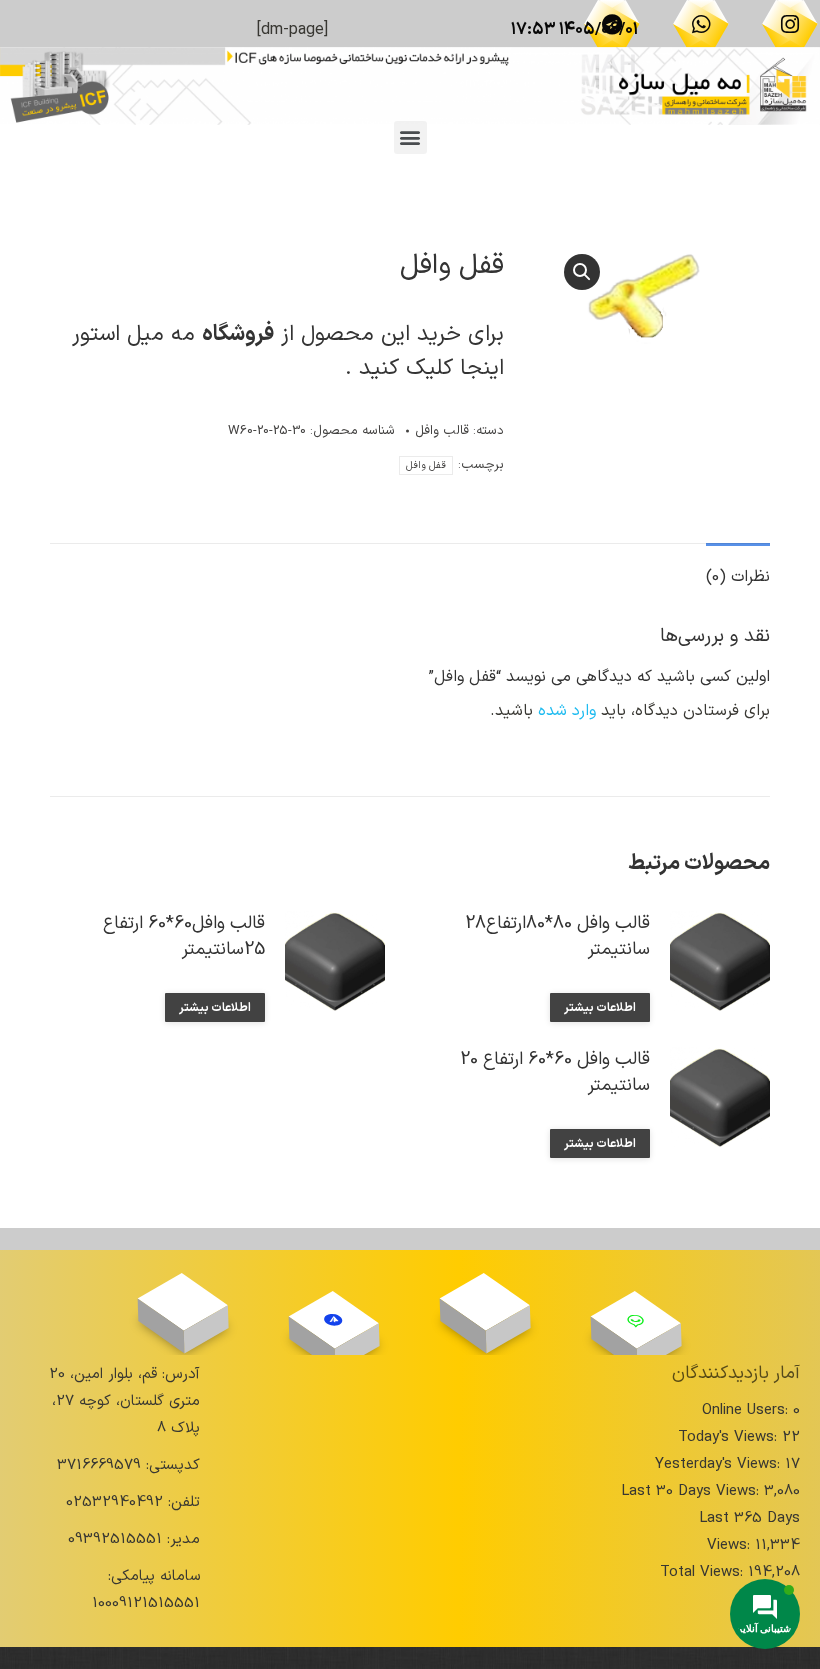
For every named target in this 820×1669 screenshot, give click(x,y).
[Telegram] (612, 24)
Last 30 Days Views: (692, 1491)
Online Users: (747, 1410)
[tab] (738, 567)
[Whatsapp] (701, 24)
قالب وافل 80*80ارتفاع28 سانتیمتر (557, 937)
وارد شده (567, 711)
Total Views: (704, 1572)
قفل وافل (426, 465)
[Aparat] (485, 1302)
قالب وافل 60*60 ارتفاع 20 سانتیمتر (555, 1073)
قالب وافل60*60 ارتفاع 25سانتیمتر (184, 937)
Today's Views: (730, 1437)
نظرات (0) (738, 577)
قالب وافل (442, 431)
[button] (410, 137)
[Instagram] (790, 24)
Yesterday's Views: (720, 1464)
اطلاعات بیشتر (600, 1008)
